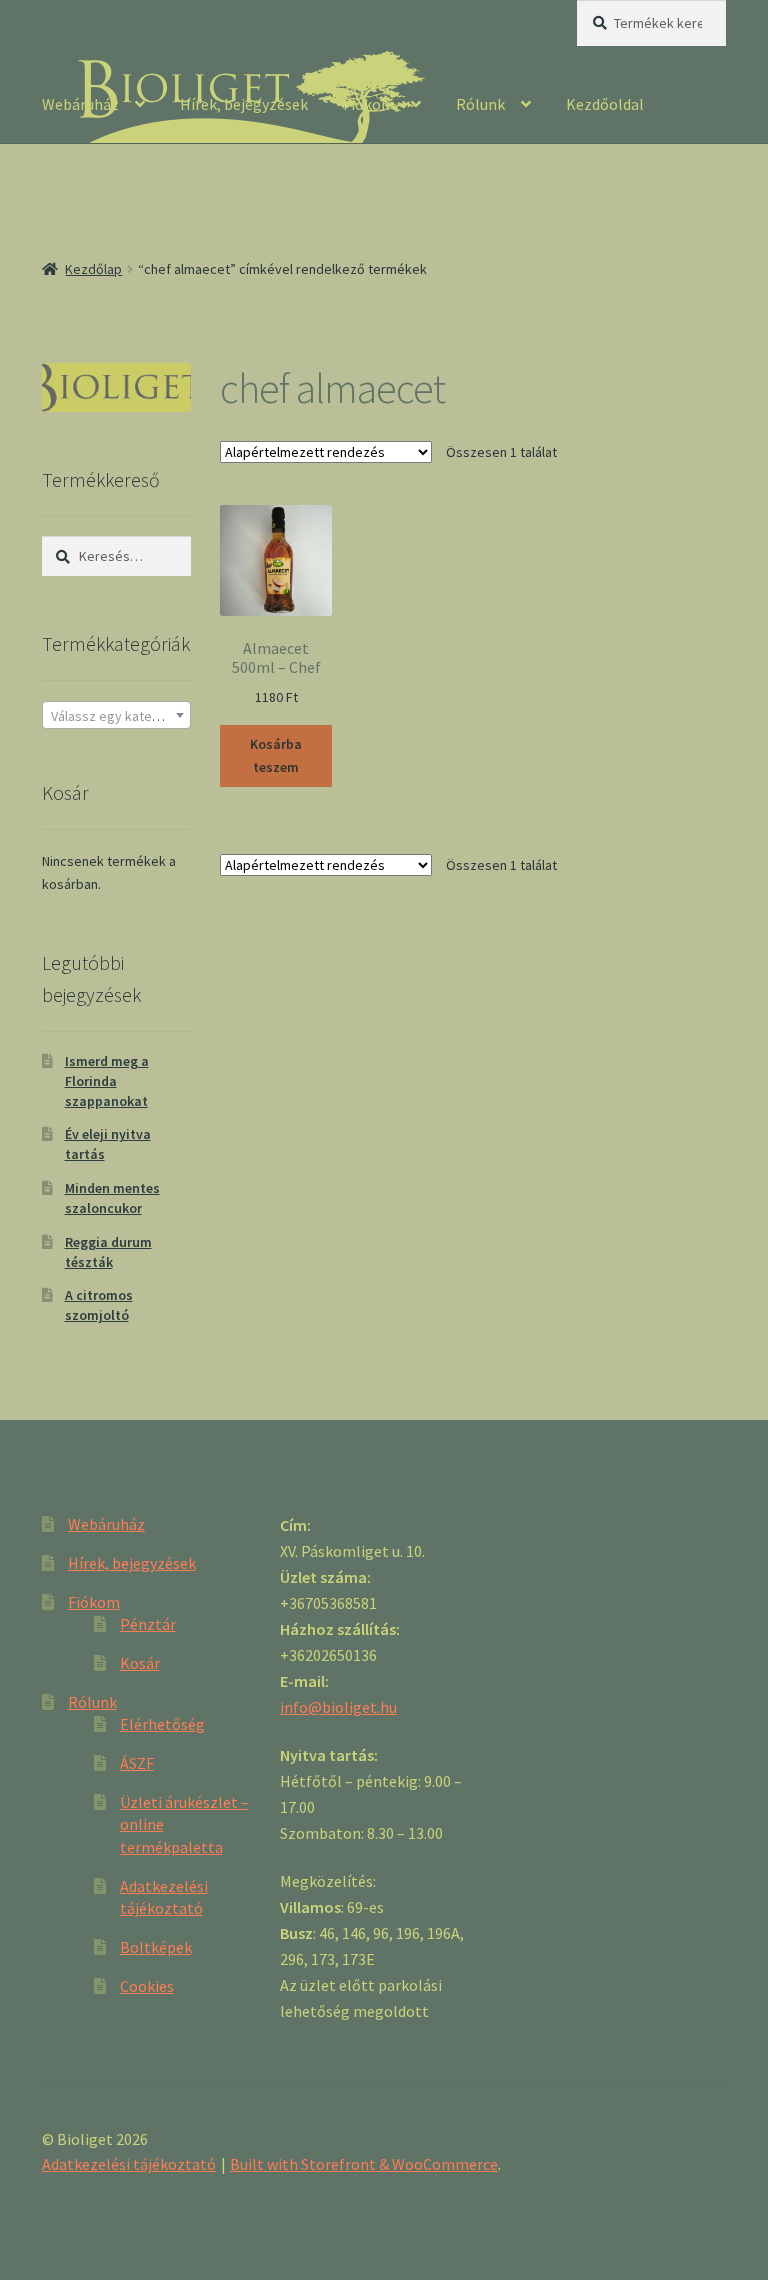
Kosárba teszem (276, 755)
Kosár (140, 1663)
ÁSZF (137, 1763)
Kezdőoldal (605, 104)
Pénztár (148, 1624)
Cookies (147, 1986)
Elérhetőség (162, 1724)
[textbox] (116, 716)
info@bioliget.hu (338, 1707)
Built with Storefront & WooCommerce (364, 2164)
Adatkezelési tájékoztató (129, 2164)
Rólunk (480, 104)
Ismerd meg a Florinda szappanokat (107, 1081)
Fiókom (369, 104)
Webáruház (80, 104)
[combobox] (116, 715)
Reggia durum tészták (108, 1252)
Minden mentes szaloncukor (112, 1198)
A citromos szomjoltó (99, 1305)
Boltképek (156, 1947)
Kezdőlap (93, 269)
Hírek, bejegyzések (244, 104)
